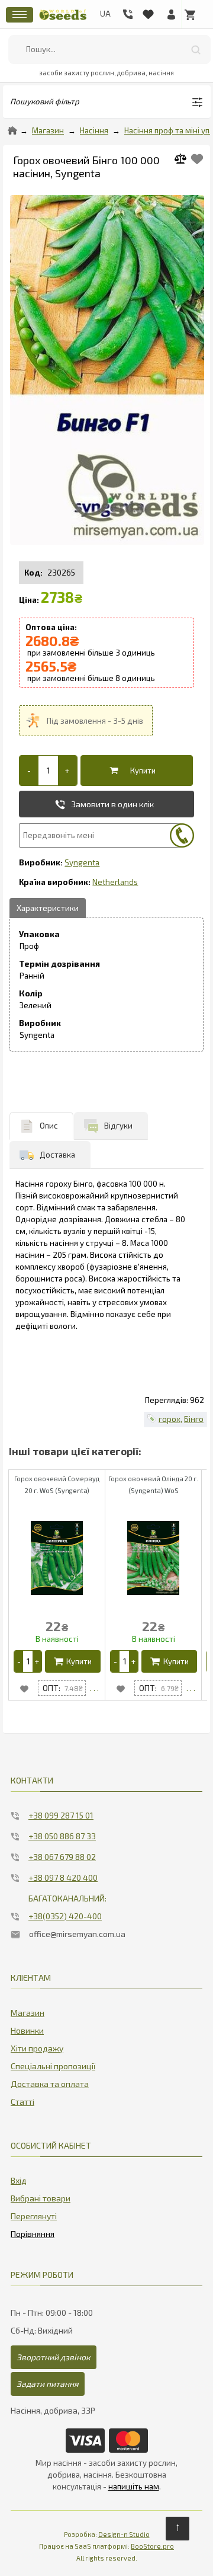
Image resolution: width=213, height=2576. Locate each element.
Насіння (94, 130)
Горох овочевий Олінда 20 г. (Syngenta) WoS (153, 1484)
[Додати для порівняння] (185, 160)
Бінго (194, 1419)
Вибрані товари (41, 2198)
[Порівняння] (33, 2232)
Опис (49, 1126)
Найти (196, 49)
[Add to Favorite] (197, 159)
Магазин (48, 130)
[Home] (12, 130)
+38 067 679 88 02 (62, 1857)
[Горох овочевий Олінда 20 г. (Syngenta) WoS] (191, 1688)
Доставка (57, 1155)
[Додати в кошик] (134, 771)
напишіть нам (134, 2486)
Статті (22, 2102)
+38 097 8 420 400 (63, 1877)
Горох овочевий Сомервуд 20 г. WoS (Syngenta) (57, 1484)
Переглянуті (34, 2216)
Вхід (19, 2180)
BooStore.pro (152, 2546)
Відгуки (118, 1126)
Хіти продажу (37, 2048)
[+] (67, 771)
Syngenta (82, 862)
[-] (29, 771)
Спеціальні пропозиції (53, 2066)
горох (170, 1419)
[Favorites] (148, 12)
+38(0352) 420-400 (65, 1916)
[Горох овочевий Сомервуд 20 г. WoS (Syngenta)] (94, 1688)
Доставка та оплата (50, 2084)
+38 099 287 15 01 (61, 1815)
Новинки (27, 2030)
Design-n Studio (124, 2534)
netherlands (115, 882)
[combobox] (109, 49)
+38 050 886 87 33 (62, 1836)
